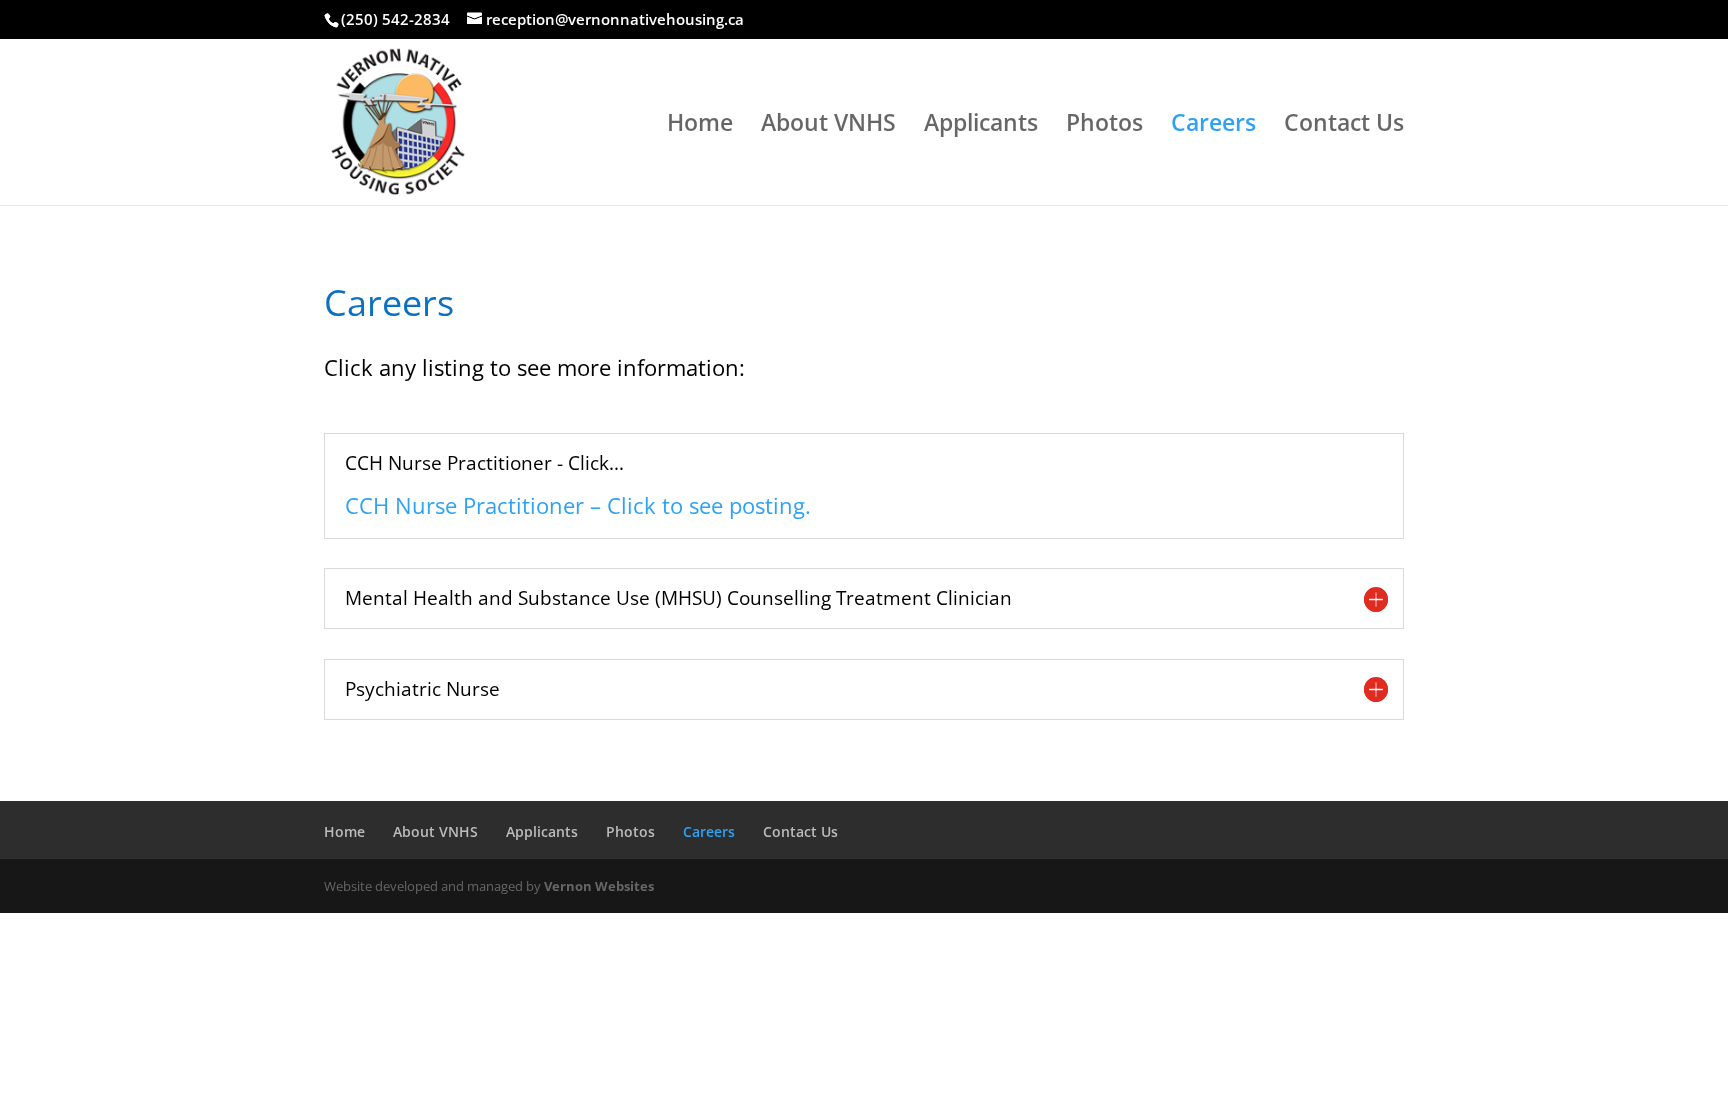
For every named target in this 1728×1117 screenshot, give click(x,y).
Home (700, 126)
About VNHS (828, 126)
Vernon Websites (599, 886)
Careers (1213, 126)
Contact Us (1344, 126)
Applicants (981, 126)
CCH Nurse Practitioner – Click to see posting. (578, 505)
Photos (1104, 126)
